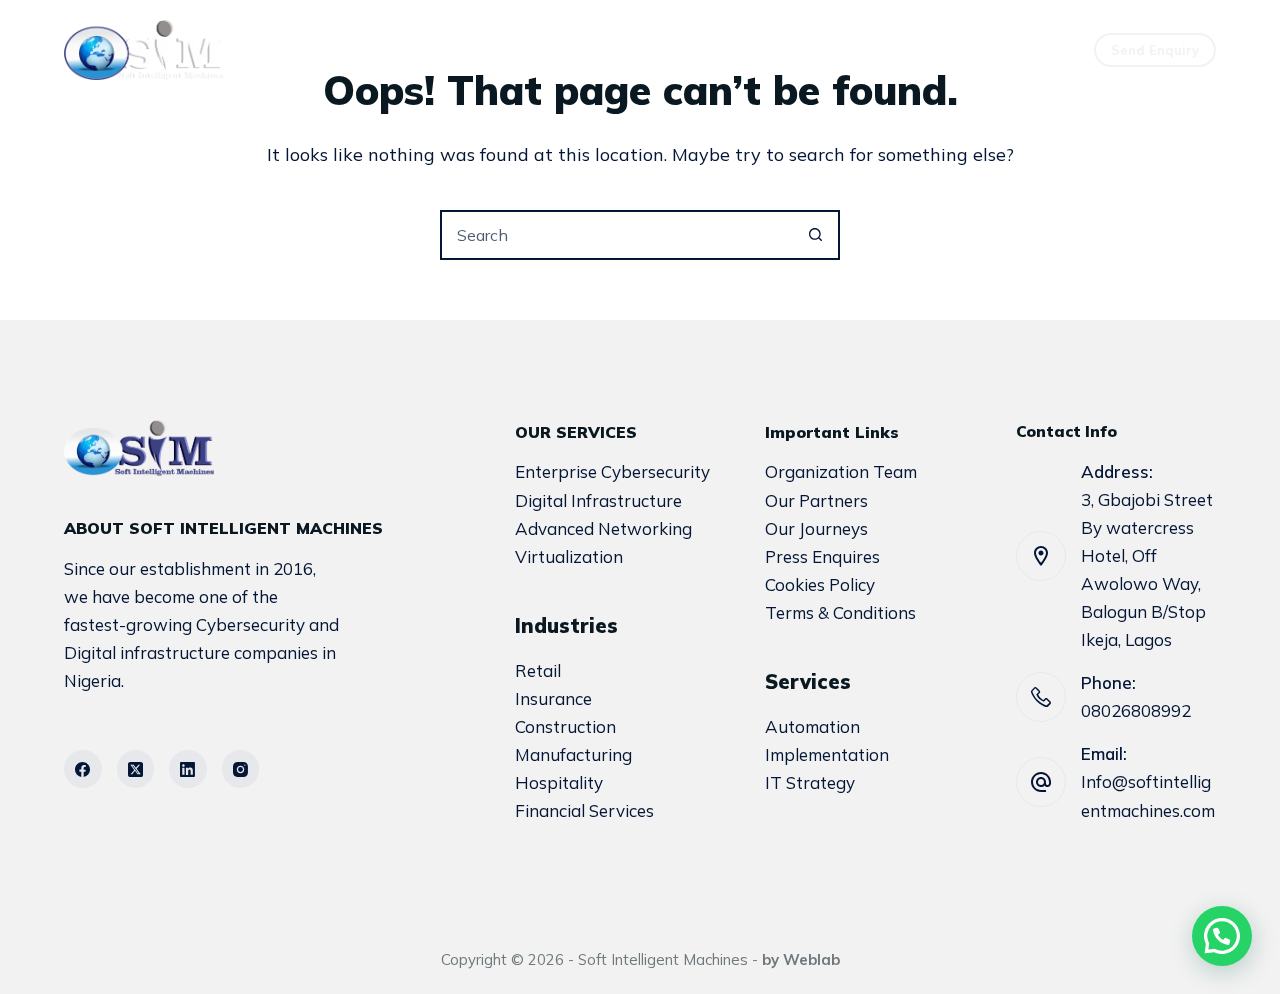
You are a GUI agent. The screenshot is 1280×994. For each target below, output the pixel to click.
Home (426, 50)
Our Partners (816, 500)
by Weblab (801, 959)
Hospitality (559, 782)
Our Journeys (816, 528)
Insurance (553, 698)
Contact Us (828, 50)
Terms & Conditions (840, 612)
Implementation (827, 754)
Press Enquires (822, 556)
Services (671, 50)
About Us (542, 50)
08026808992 (1136, 710)
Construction (565, 726)
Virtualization (569, 556)
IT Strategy (810, 782)
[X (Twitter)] (136, 769)
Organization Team (841, 471)
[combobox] (617, 235)
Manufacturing (573, 754)
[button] (1222, 936)
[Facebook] (83, 769)
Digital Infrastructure (598, 500)
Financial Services (584, 810)
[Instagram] (241, 769)
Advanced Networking (603, 528)
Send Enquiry (1155, 50)
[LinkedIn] (188, 769)
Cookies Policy (820, 584)
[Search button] (815, 235)
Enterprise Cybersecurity (612, 471)
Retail (538, 670)
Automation (812, 726)
